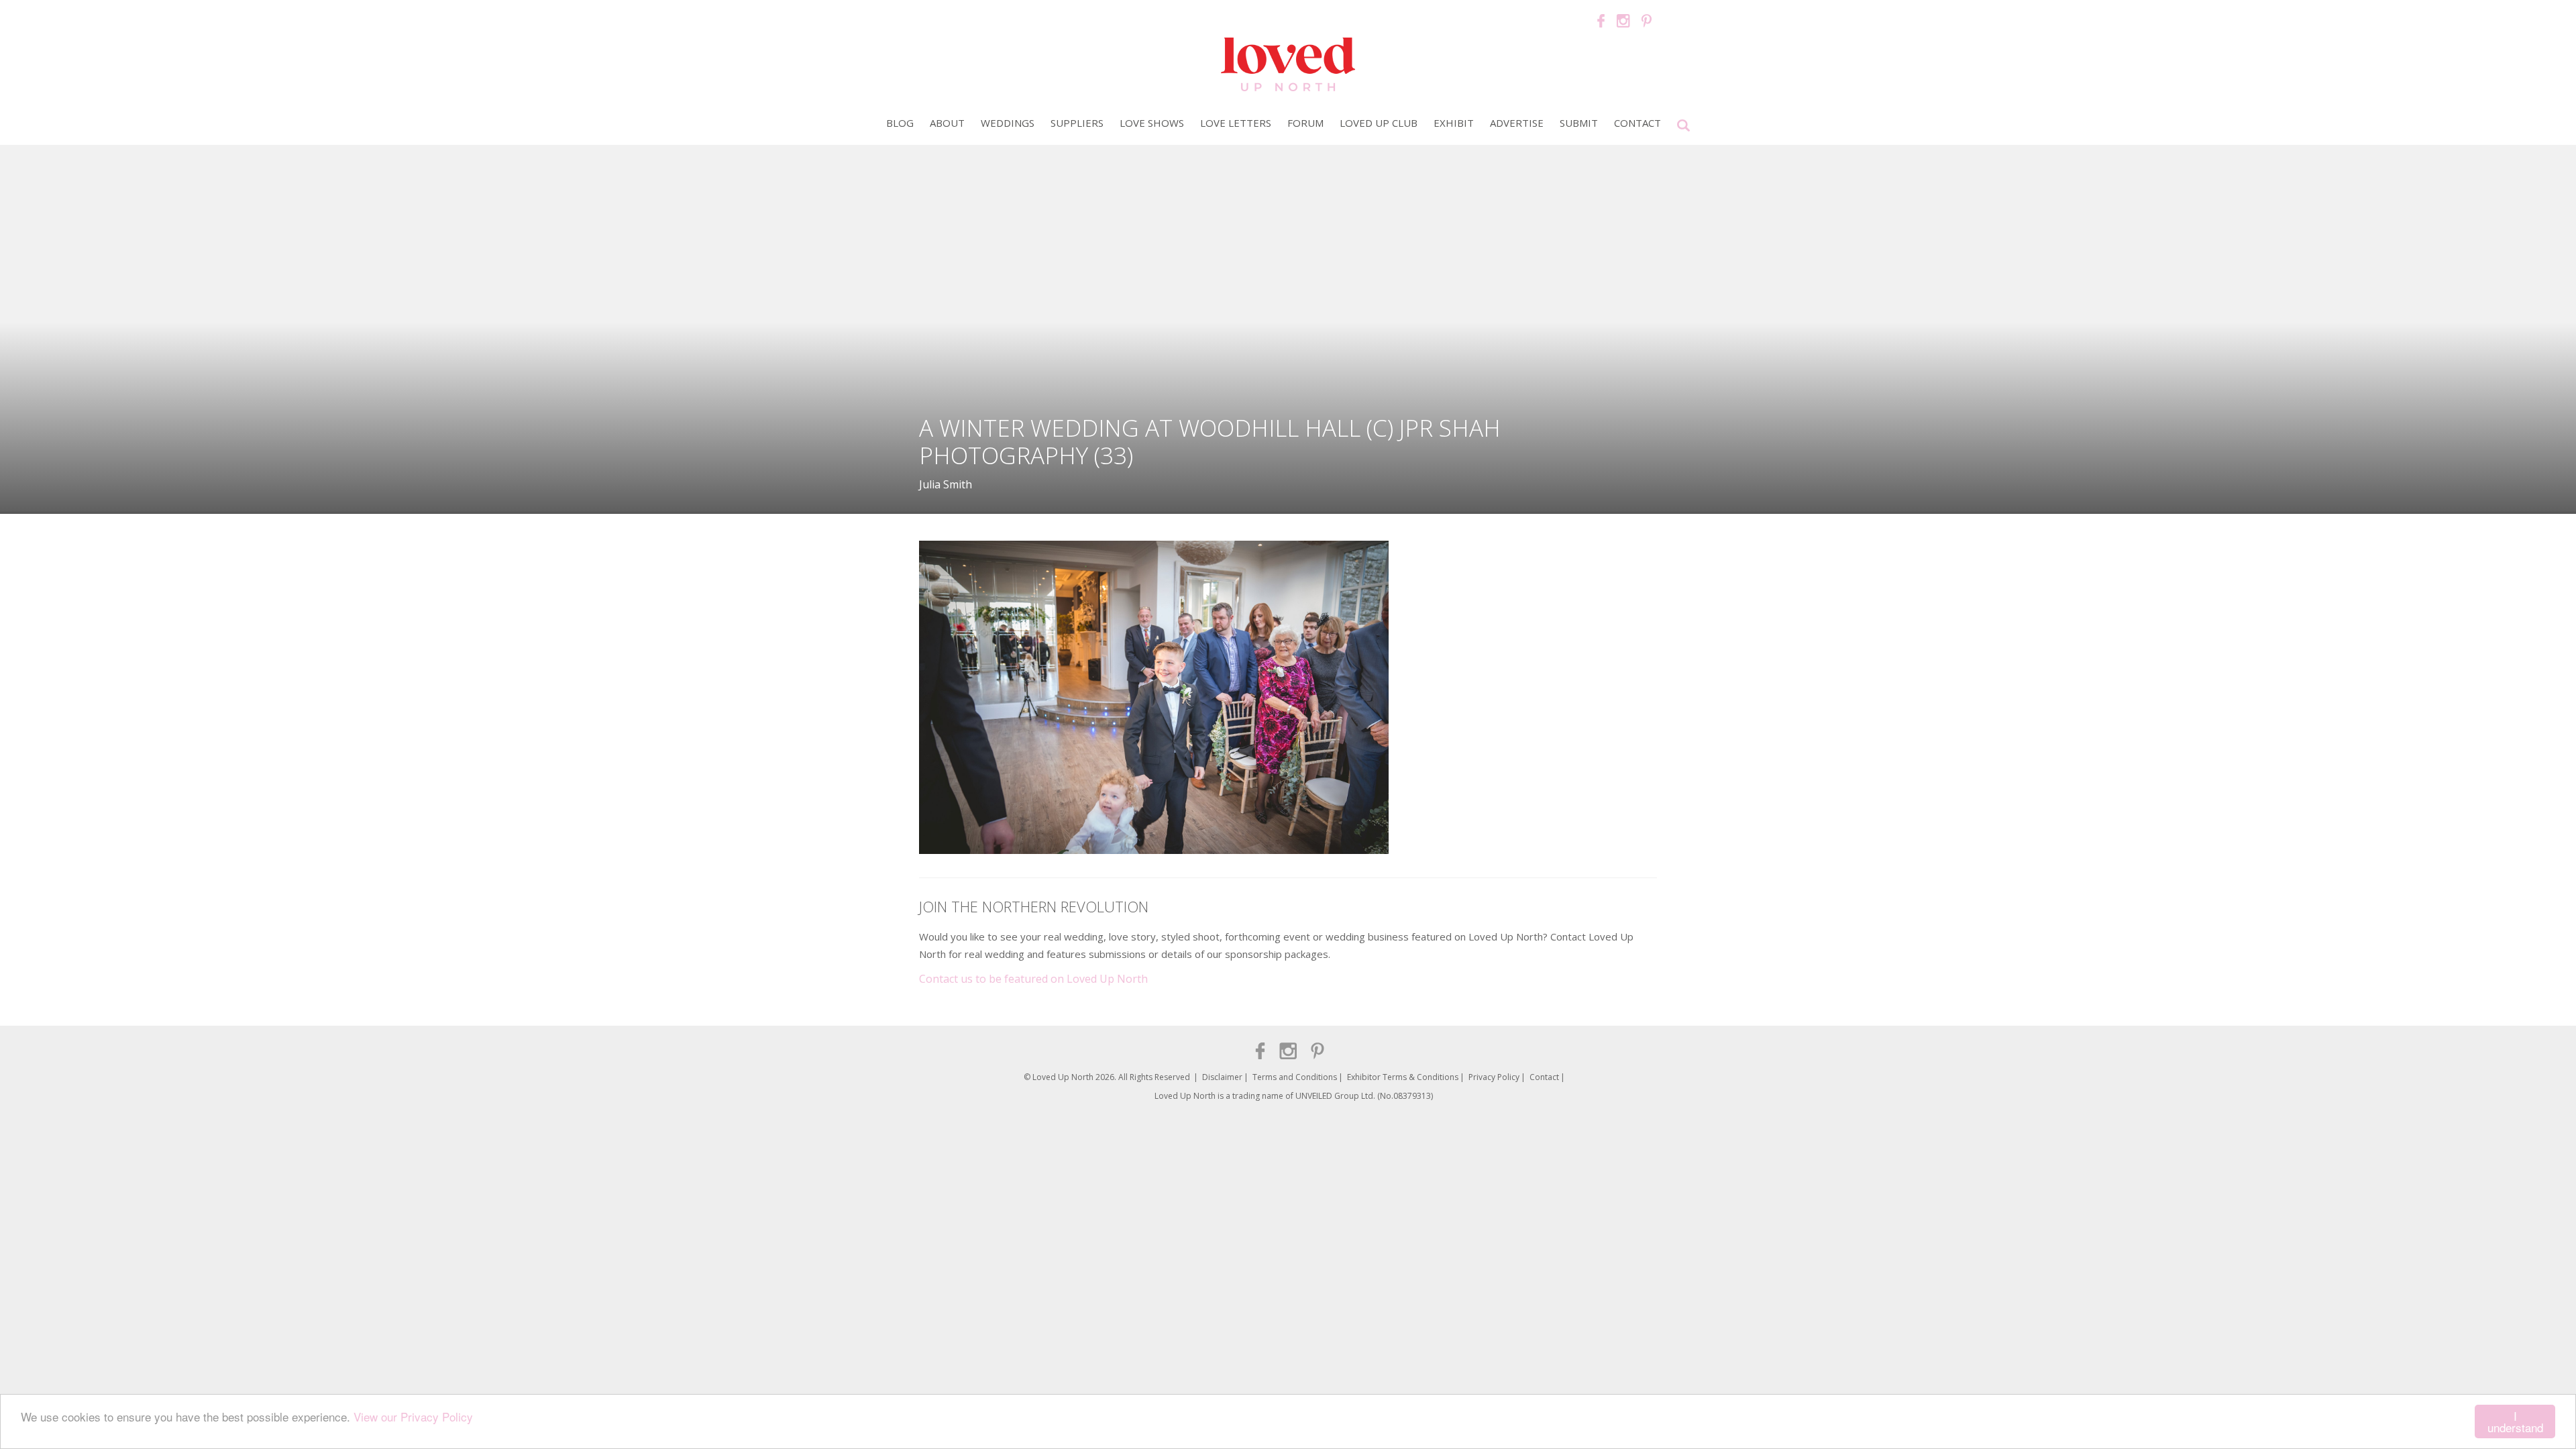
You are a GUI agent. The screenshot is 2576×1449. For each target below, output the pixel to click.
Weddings (1008, 123)
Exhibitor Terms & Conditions (1403, 1077)
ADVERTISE (1517, 123)
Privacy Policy (1494, 1077)
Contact (1638, 123)
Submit (1579, 123)
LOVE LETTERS (1236, 123)
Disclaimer (1222, 1077)
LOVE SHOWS (1152, 123)
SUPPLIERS (1077, 123)
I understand (2515, 1421)
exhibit (1454, 123)
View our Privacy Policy (413, 1416)
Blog (900, 123)
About (947, 123)
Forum (1305, 123)
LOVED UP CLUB (1379, 123)
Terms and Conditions (1295, 1077)
